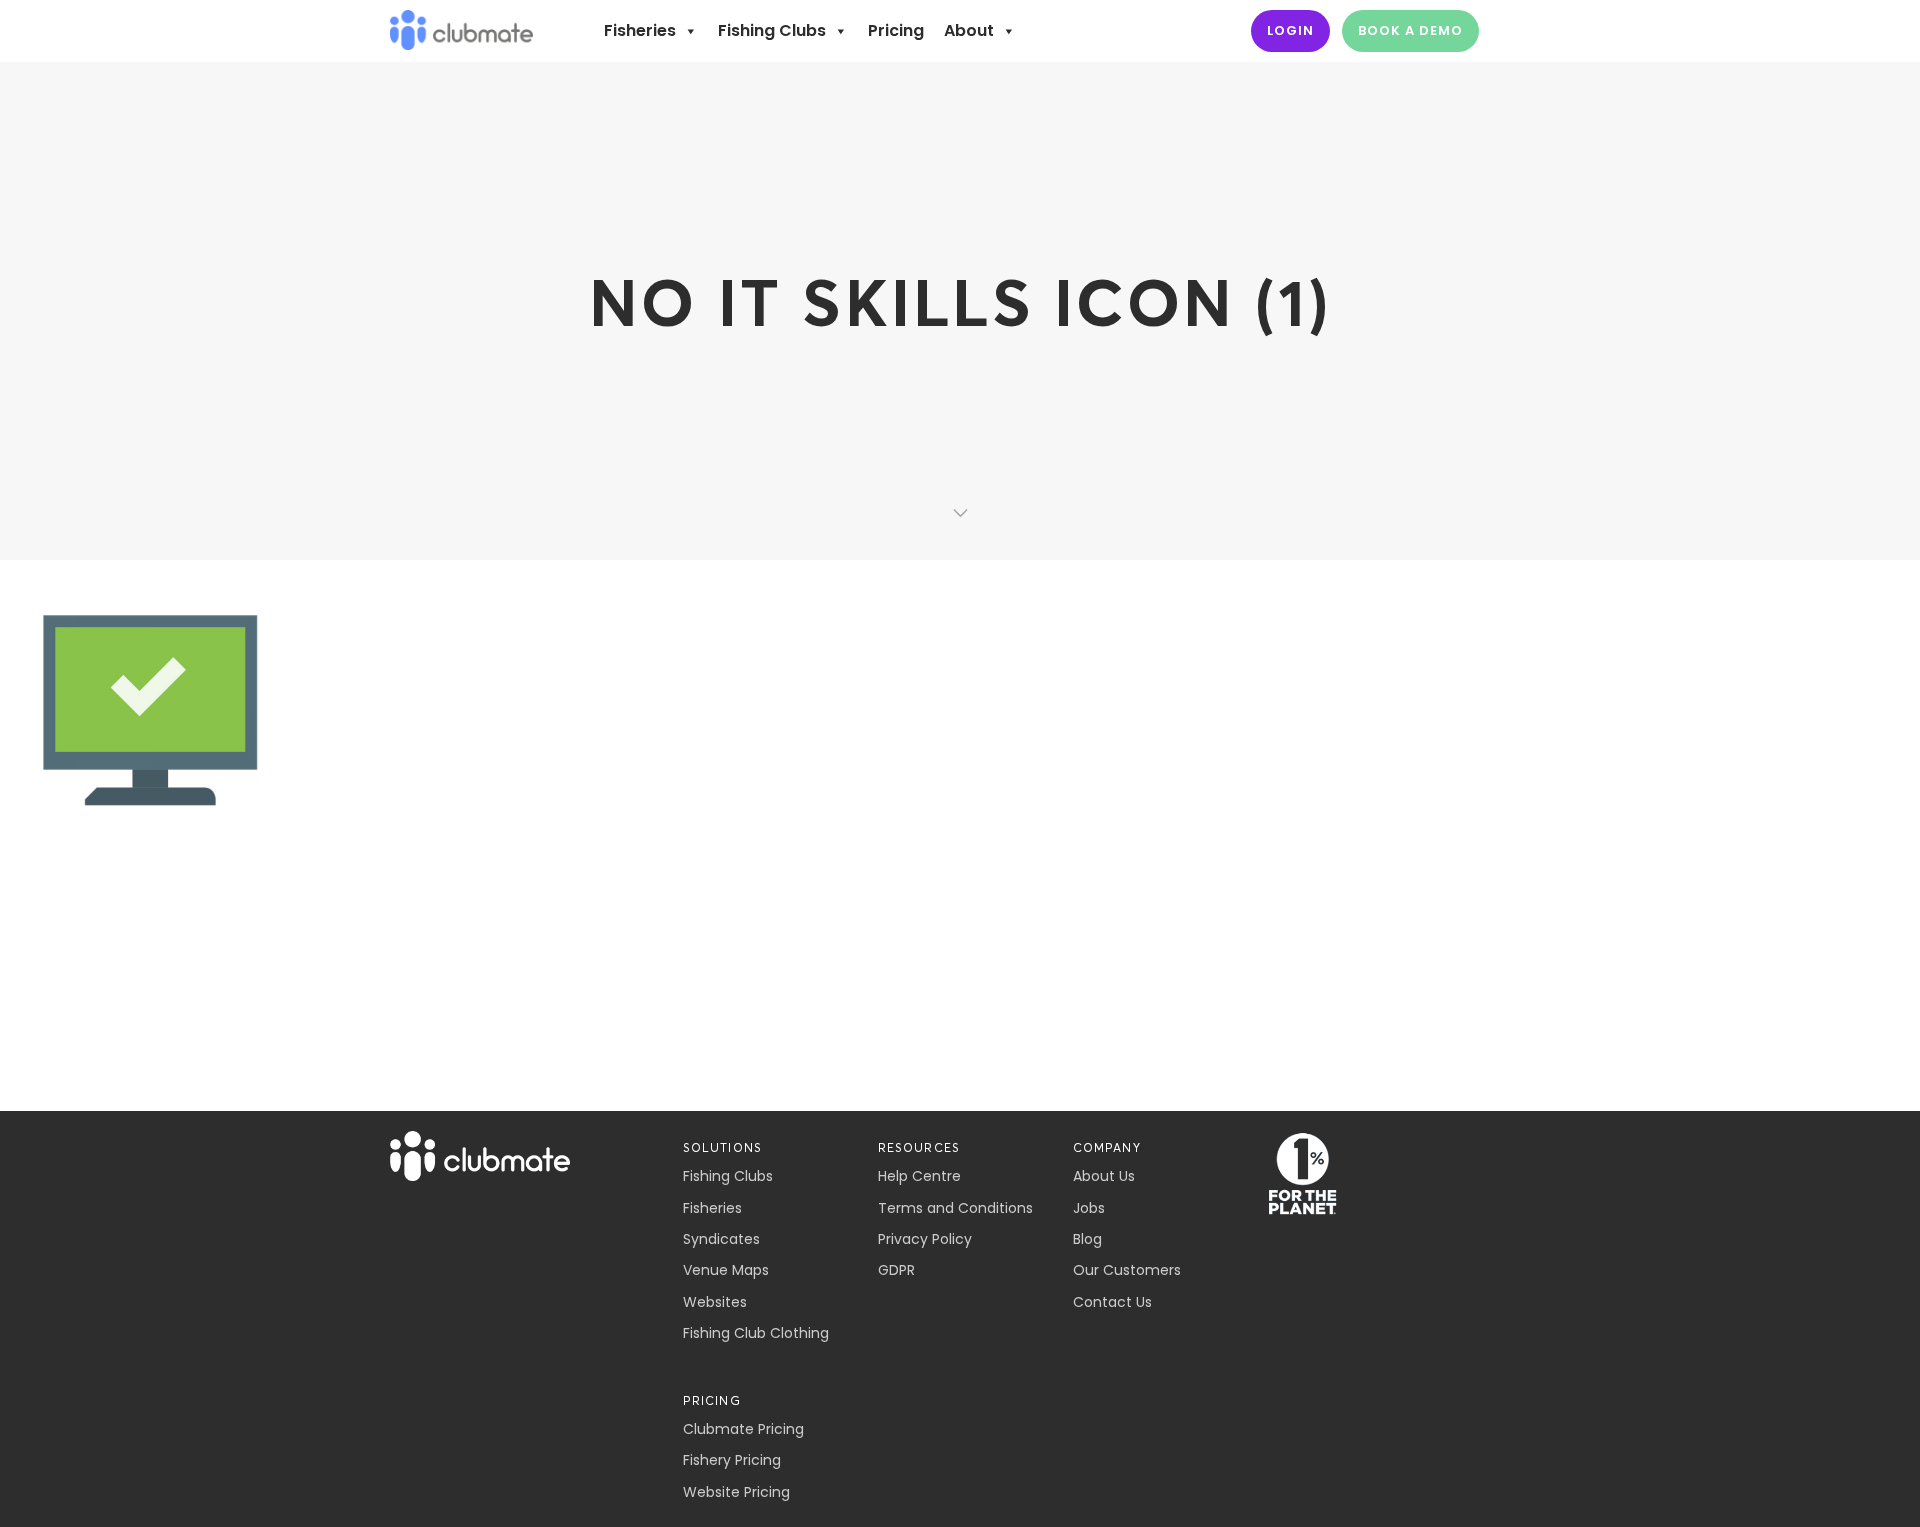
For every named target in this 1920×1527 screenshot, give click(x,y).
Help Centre (919, 1176)
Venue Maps (726, 1270)
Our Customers (1127, 1270)
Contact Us (1112, 1302)
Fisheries (640, 30)
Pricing (896, 30)
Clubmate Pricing (743, 1429)
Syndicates (721, 1239)
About (969, 30)
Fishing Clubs (772, 30)
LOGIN (1290, 30)
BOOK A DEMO (1410, 30)
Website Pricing (736, 1492)
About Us (1104, 1176)
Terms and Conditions (955, 1208)
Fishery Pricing (732, 1460)
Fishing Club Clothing (756, 1333)
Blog (1087, 1239)
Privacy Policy (925, 1239)
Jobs (1089, 1208)
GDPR (896, 1270)
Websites (715, 1302)
